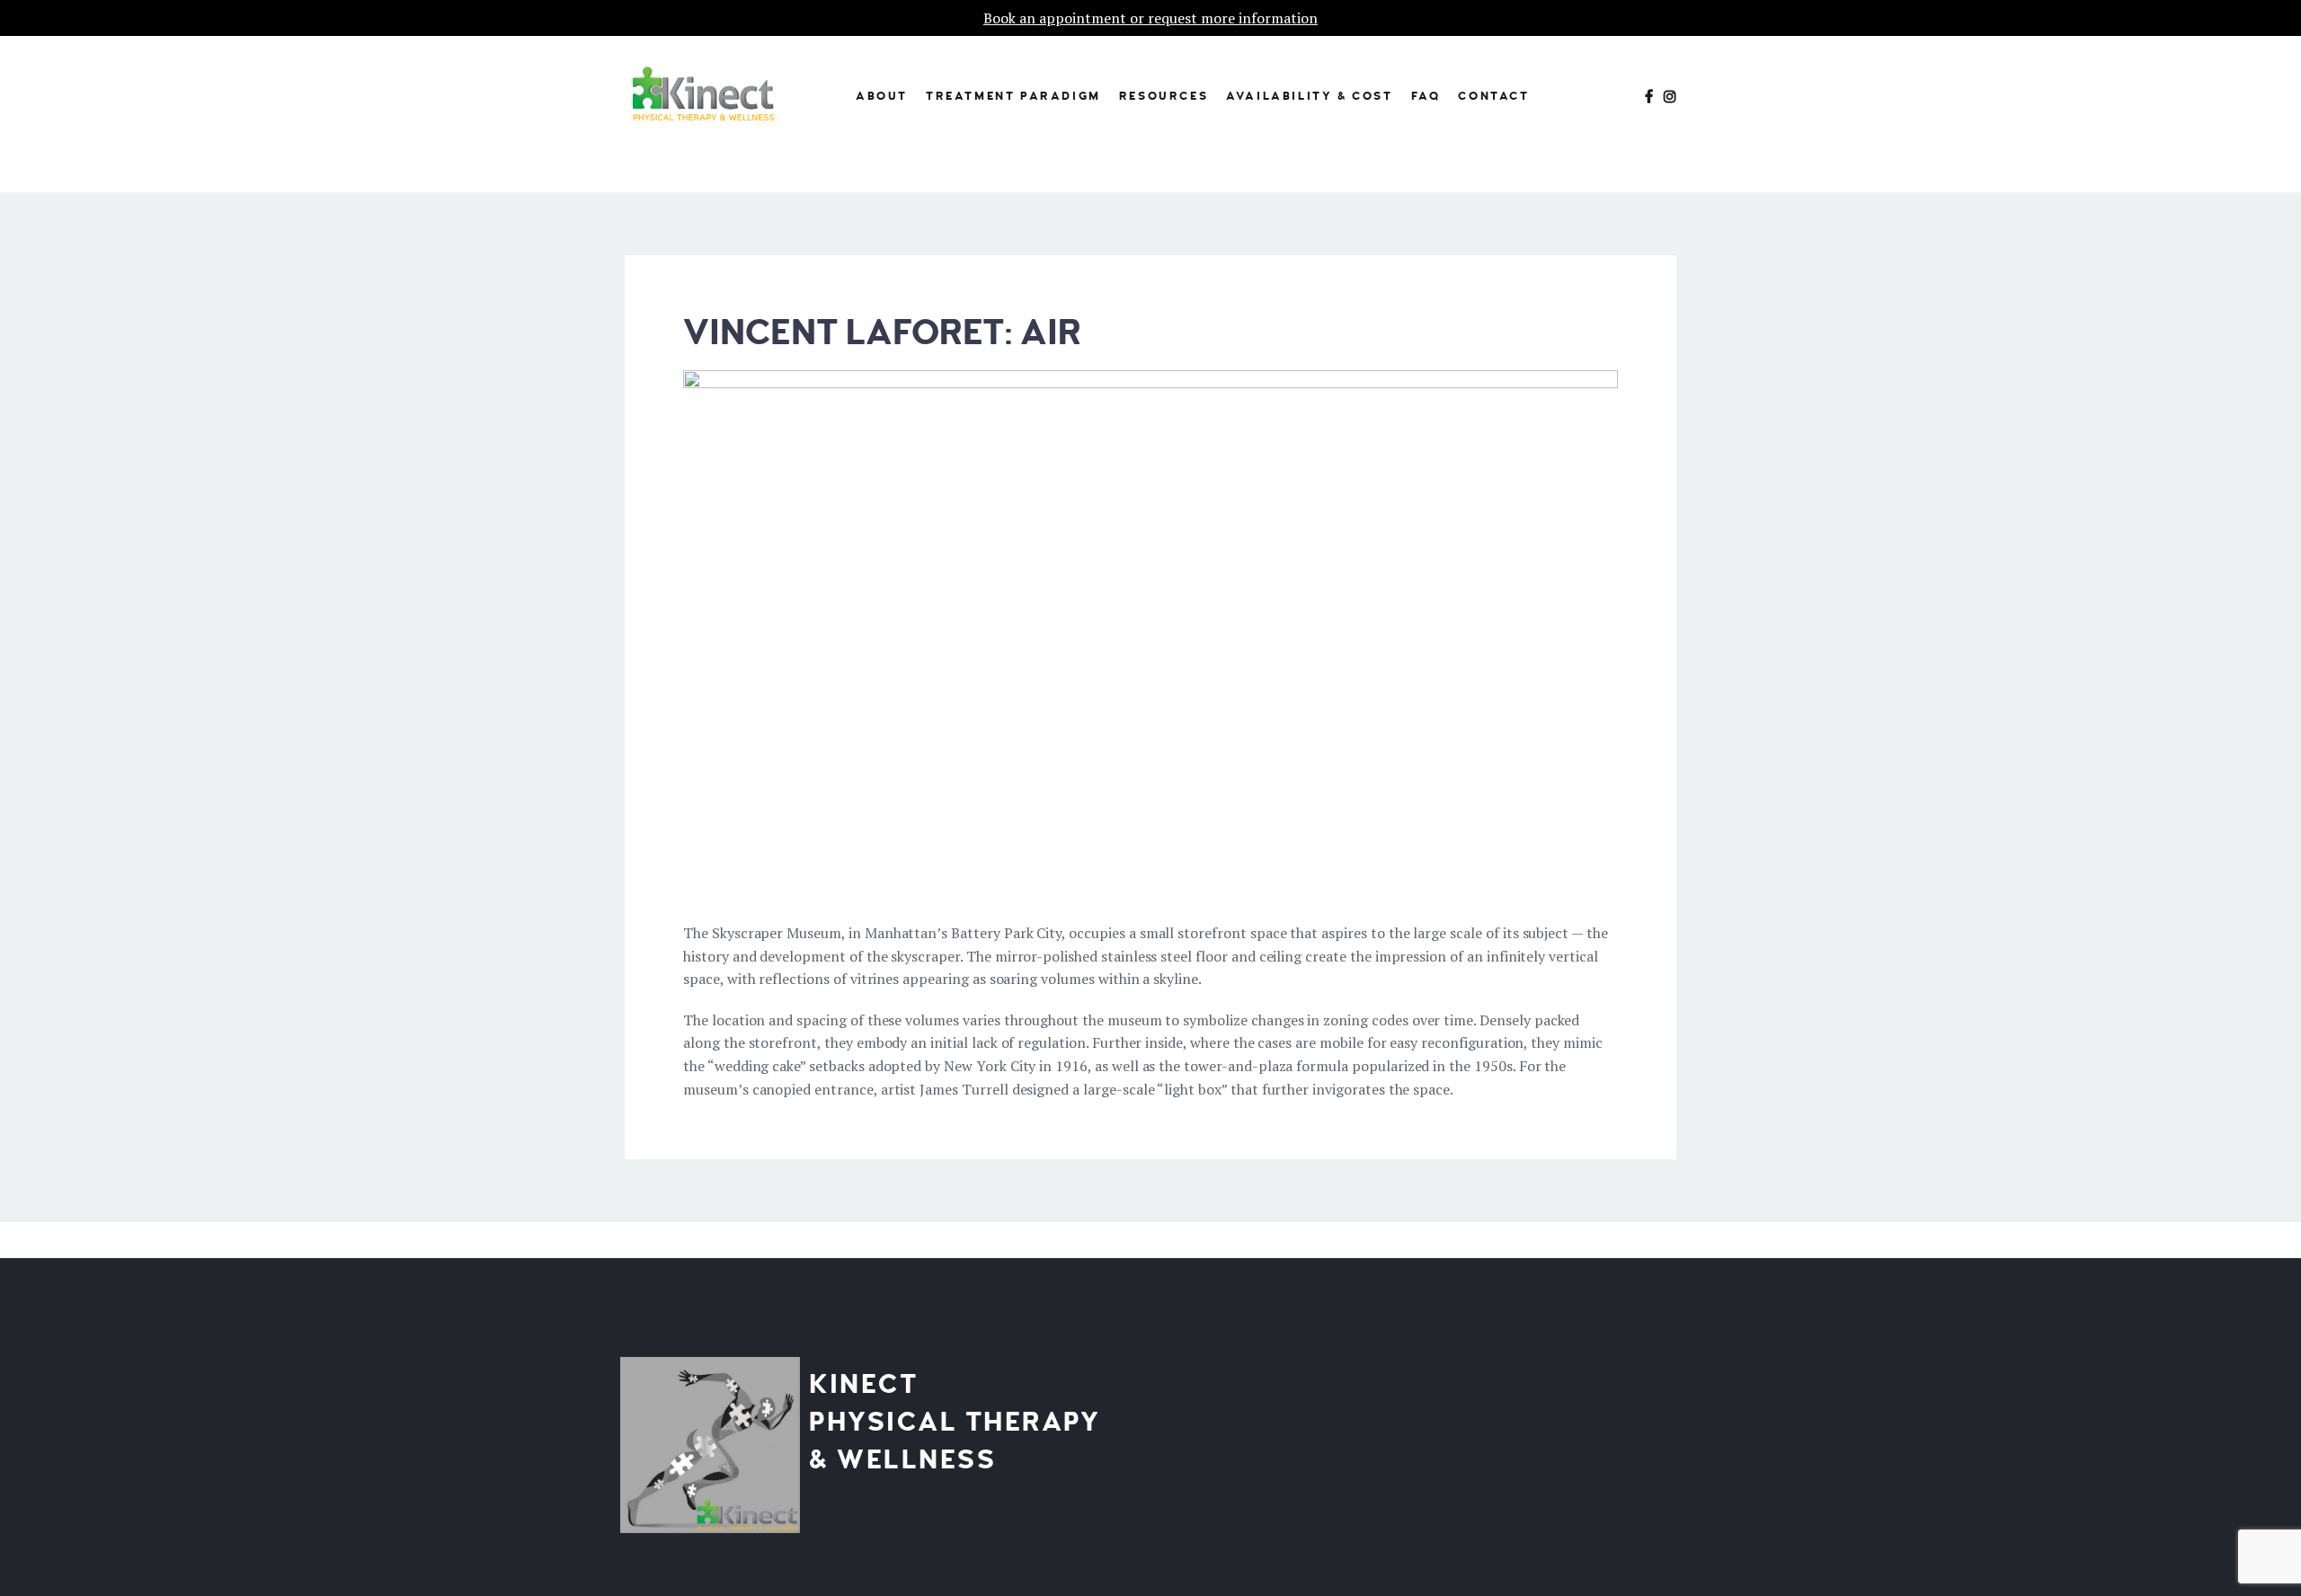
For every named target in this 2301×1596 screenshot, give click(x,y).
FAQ (1426, 96)
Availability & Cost (1309, 96)
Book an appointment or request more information (1150, 18)
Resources (1164, 96)
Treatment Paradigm (1013, 96)
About (882, 96)
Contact (1493, 96)
